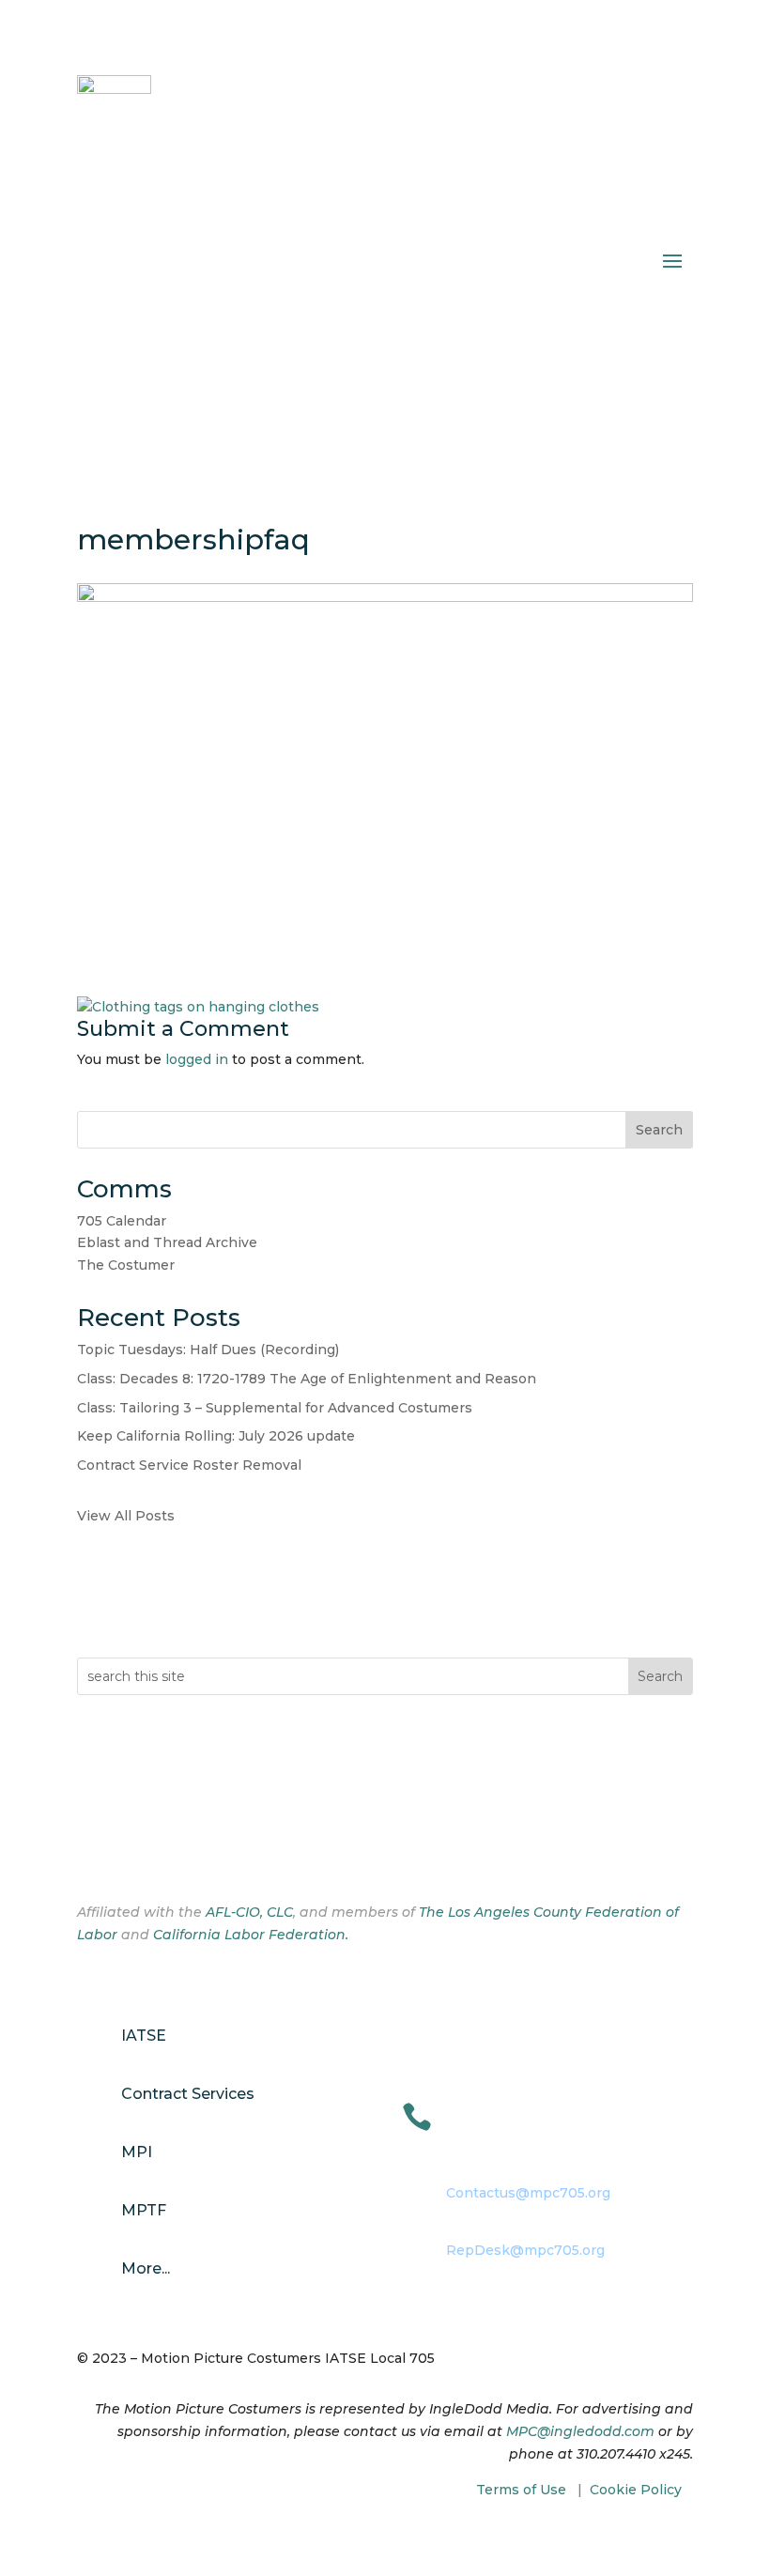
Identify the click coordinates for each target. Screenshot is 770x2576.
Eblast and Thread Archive (167, 1242)
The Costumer (126, 1265)
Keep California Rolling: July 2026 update (216, 1436)
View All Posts (126, 1516)
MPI (137, 2152)
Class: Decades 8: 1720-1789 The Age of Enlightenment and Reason (307, 1379)
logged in (197, 1059)
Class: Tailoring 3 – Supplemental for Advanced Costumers (275, 1408)
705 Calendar (122, 1221)
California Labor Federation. (251, 1935)
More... (146, 2268)
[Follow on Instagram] (130, 1851)
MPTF (144, 2210)
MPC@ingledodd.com (580, 2431)
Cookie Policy (636, 2490)
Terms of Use (521, 2490)
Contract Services (188, 2094)
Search (659, 1130)
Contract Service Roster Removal (189, 1465)
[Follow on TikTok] (167, 1851)
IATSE (144, 2036)
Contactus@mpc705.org (528, 2193)
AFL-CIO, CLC (249, 1912)
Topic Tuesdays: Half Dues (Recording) (208, 1350)
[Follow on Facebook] (92, 1851)
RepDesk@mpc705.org (525, 2250)
